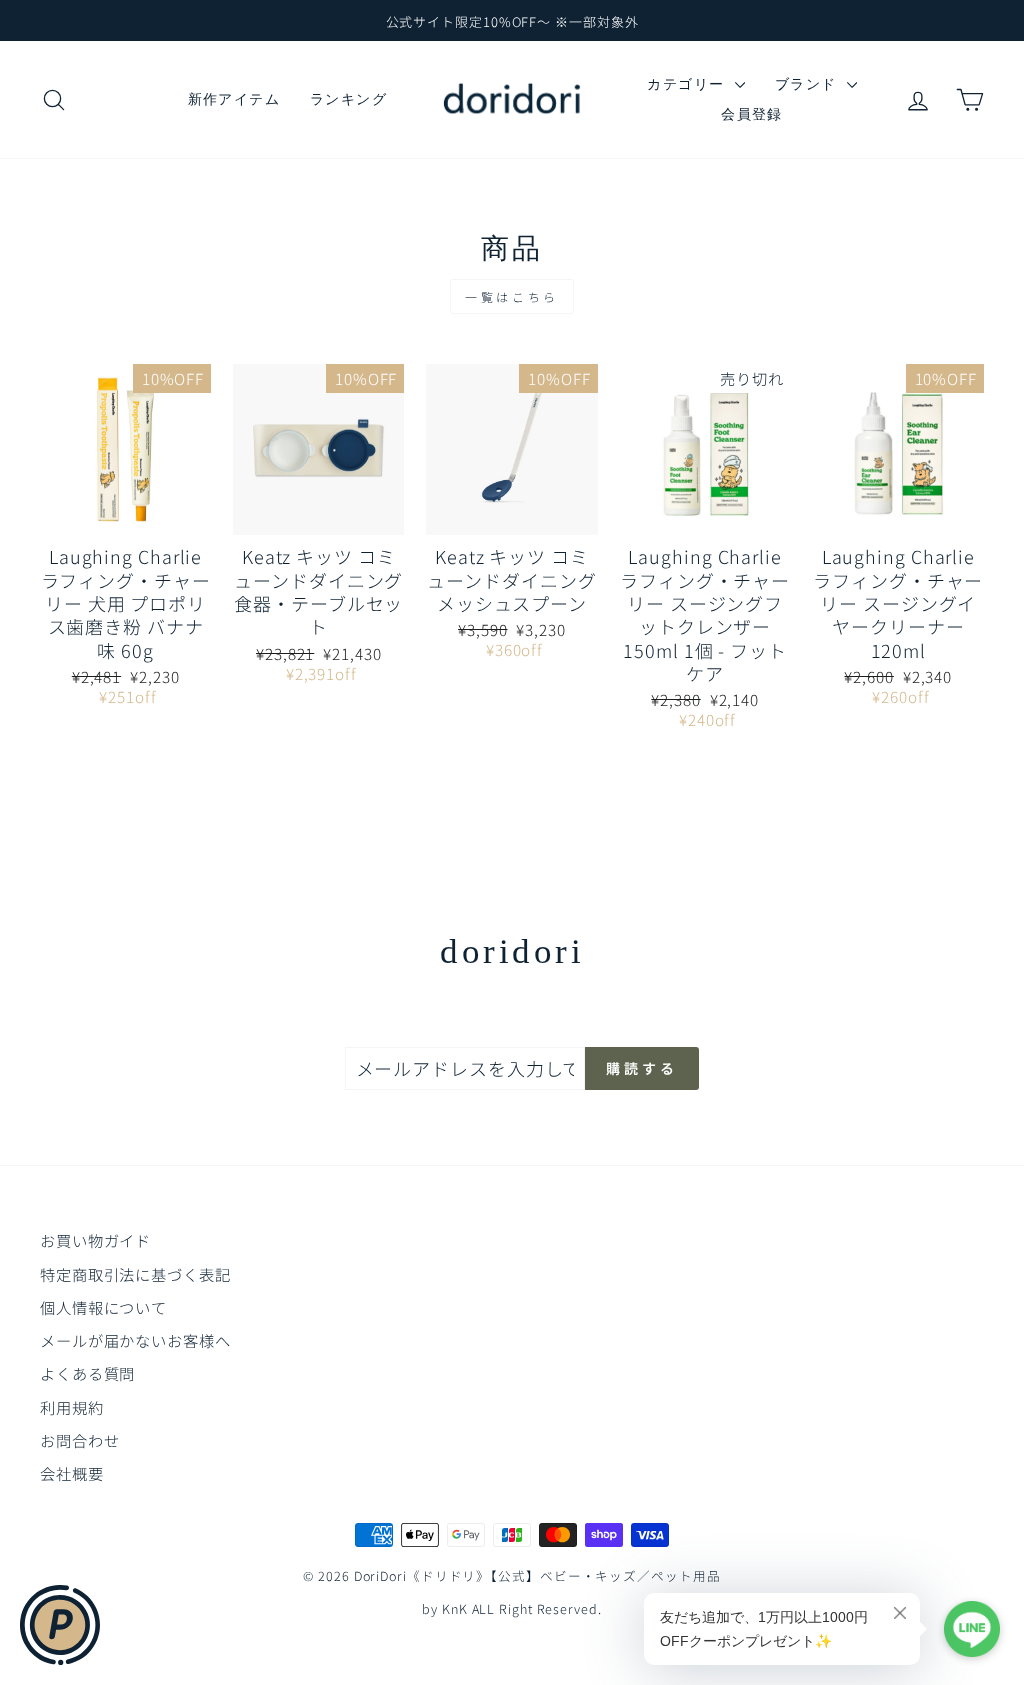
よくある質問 (87, 1373)
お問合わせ (80, 1440)
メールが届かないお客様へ (135, 1340)
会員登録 (752, 114)
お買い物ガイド (95, 1240)
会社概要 (72, 1473)
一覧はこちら (512, 296)
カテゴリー (688, 84)
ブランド (808, 84)
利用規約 (72, 1407)
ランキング (348, 99)
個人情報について (103, 1307)
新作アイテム (234, 99)
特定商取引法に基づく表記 (135, 1274)
